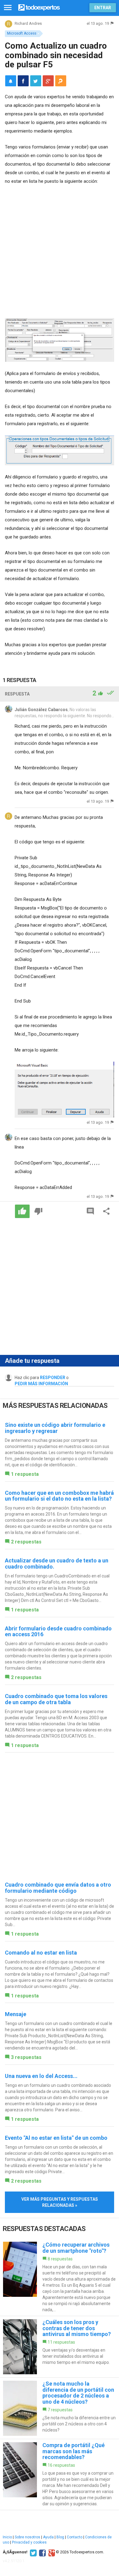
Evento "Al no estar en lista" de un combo (56, 2138)
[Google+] (51, 2552)
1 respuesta (25, 1474)
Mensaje (16, 2014)
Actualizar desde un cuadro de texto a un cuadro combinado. (57, 1564)
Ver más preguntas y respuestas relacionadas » (60, 2202)
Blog (60, 2537)
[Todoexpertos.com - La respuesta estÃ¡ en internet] (39, 7)
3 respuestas (26, 2057)
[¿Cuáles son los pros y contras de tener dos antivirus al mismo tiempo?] (60, 2347)
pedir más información (41, 1384)
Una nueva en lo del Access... (41, 2076)
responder (53, 1378)
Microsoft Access (22, 33)
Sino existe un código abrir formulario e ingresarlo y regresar (55, 1428)
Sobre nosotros (27, 2537)
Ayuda (48, 2537)
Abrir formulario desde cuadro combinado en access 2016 (58, 1631)
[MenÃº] (8, 8)
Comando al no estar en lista (41, 1953)
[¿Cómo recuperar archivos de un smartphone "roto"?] (60, 2277)
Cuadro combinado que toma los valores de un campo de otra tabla (56, 1699)
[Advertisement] (60, 253)
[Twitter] (32, 2552)
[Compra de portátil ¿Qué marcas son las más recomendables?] (60, 2475)
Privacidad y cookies (29, 2542)
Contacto (75, 2537)
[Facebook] (42, 2552)
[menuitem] (23, 81)
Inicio (7, 2537)
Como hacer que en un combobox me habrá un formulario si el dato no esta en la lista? (59, 1496)
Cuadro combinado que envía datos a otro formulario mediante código (58, 1888)
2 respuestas (26, 1542)
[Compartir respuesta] (106, 1211)
